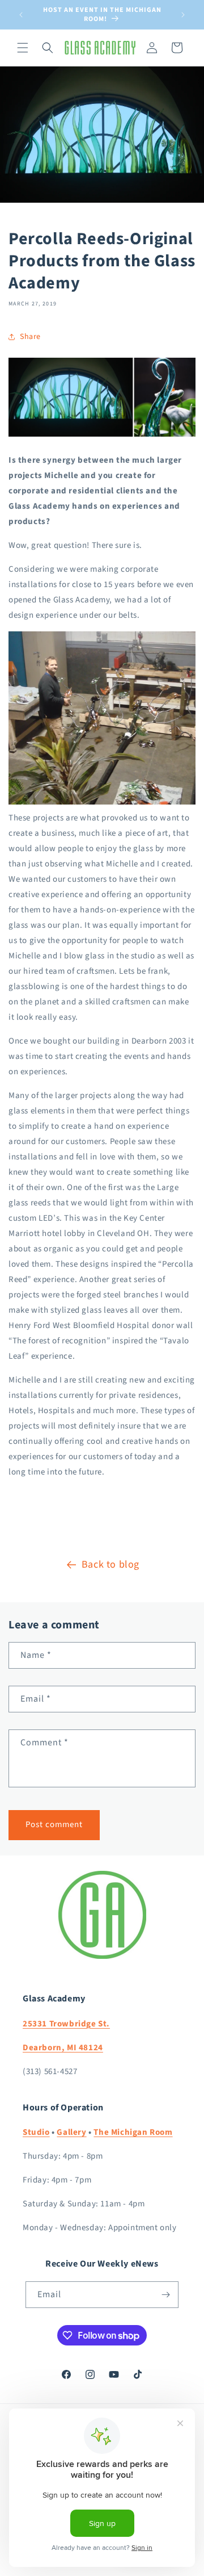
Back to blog (110, 1565)
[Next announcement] (183, 15)
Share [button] (30, 337)
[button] (23, 48)
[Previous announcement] (21, 15)
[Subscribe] (165, 2295)
